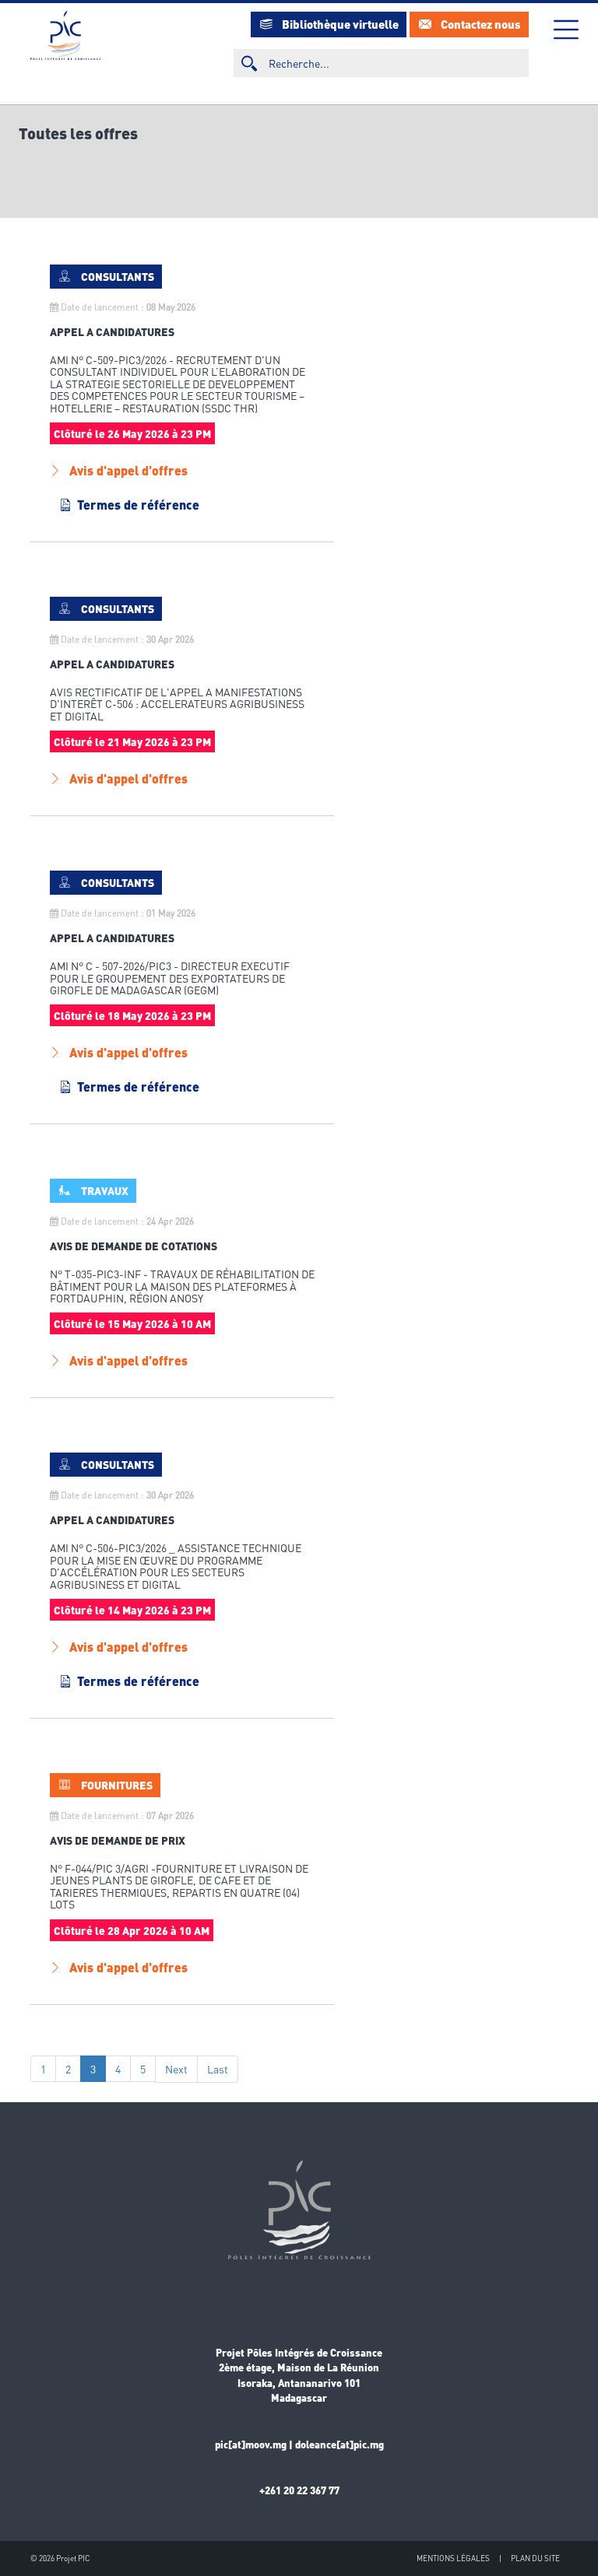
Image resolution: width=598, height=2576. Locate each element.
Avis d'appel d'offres (128, 470)
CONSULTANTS (118, 276)
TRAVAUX (105, 1190)
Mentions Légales (453, 2558)
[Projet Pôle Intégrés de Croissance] (65, 35)
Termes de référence (138, 505)
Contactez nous (481, 24)
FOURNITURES (117, 1785)
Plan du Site (535, 2558)
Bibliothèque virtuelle (340, 24)
